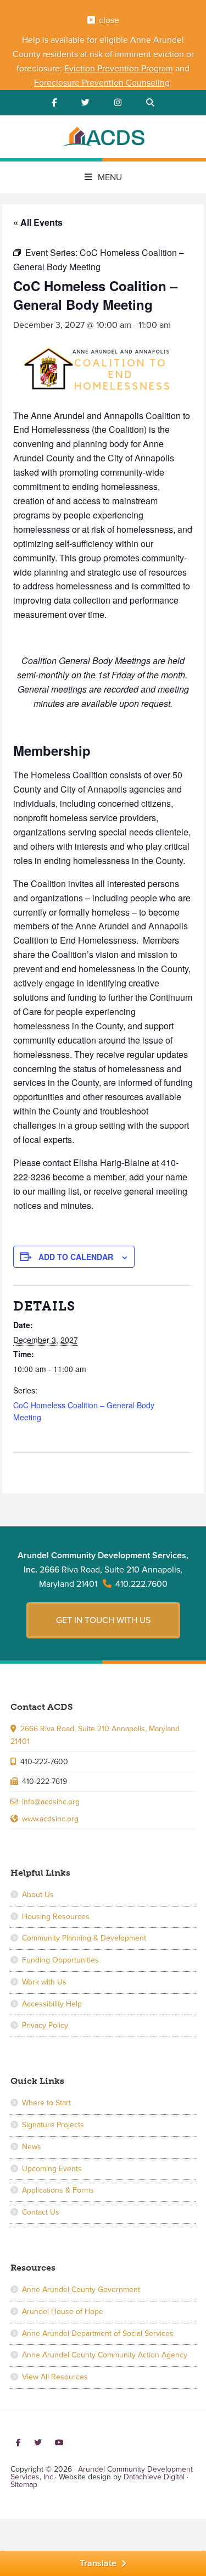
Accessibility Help (52, 2004)
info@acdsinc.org (51, 1802)
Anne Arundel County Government (81, 2290)
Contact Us (41, 2212)
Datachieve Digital (154, 2477)
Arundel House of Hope (63, 2312)
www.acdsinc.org (50, 1819)
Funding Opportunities (60, 1960)
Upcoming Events (52, 2169)
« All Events (38, 222)
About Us (38, 1895)
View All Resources (55, 2377)
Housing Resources (56, 1917)
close (109, 20)
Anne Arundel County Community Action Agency (105, 2355)
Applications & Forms (58, 2190)
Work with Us (44, 1982)
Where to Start (46, 2103)
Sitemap (24, 2485)
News (32, 2147)
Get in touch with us (103, 1620)
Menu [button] (110, 177)
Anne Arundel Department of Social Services (98, 2334)
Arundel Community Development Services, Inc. (103, 138)
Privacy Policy (45, 2025)
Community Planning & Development (84, 1938)
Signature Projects (53, 2125)
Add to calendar (76, 1257)
